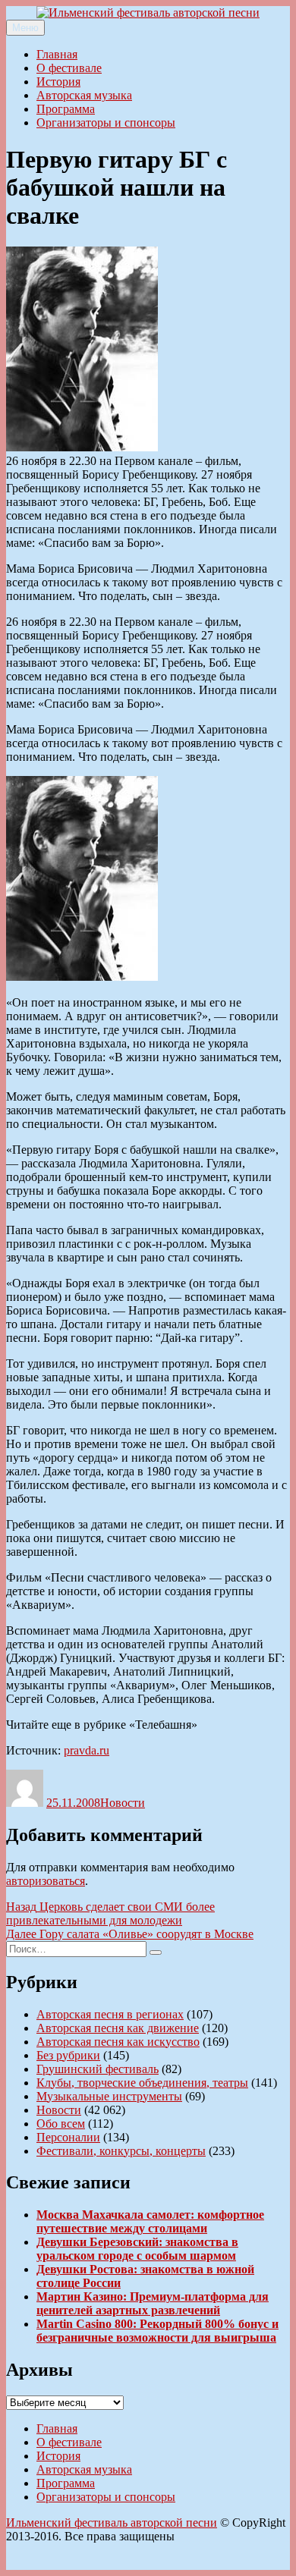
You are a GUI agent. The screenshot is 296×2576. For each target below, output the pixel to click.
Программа (66, 109)
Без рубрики (68, 2055)
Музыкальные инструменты (109, 2096)
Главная (57, 54)
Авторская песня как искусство (118, 2042)
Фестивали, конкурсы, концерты (121, 2151)
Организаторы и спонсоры (106, 123)
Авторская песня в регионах (110, 2014)
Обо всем (61, 2124)
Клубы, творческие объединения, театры (142, 2083)
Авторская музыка (84, 95)
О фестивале (69, 68)
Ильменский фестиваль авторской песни (112, 2523)
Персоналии (68, 2137)
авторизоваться (46, 1881)
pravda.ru (87, 1750)
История (58, 82)
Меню (25, 28)
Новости (123, 1803)
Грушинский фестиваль (98, 2069)
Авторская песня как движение (118, 2028)
